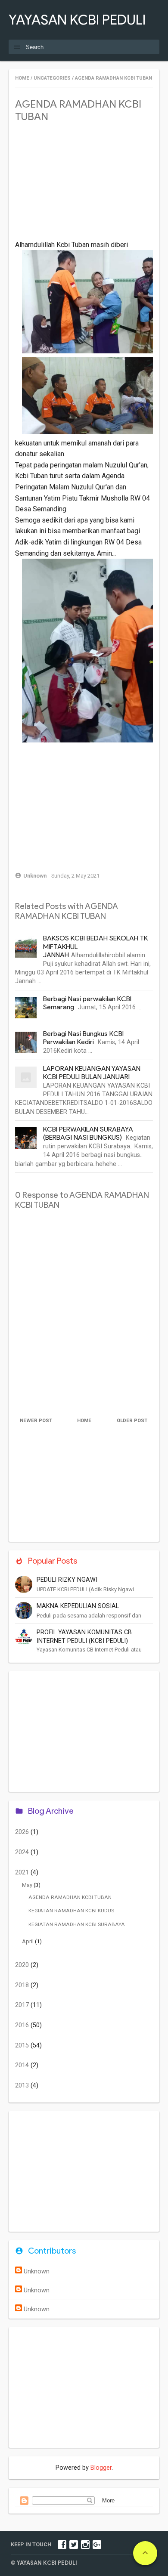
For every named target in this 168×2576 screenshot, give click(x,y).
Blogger (101, 2468)
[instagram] (85, 2544)
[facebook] (62, 2544)
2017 (23, 2005)
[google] (97, 2544)
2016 (23, 2025)
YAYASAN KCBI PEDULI (77, 20)
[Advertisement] (84, 186)
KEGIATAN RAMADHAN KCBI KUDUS (71, 1911)
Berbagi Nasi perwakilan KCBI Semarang (87, 1003)
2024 (23, 1852)
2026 (23, 1832)
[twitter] (74, 2544)
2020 (23, 1965)
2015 (23, 2046)
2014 (23, 2065)
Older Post (132, 1421)
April (28, 1941)
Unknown (37, 2271)
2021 (23, 1872)
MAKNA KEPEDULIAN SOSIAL (78, 1606)
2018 (23, 1985)
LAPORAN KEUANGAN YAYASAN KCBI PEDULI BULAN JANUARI (92, 1073)
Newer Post (36, 1421)
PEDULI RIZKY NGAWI (67, 1580)
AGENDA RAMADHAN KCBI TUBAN (70, 1897)
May (28, 1885)
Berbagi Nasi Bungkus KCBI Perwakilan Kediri (83, 1038)
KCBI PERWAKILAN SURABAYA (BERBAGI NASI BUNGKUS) (88, 1133)
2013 (23, 2086)
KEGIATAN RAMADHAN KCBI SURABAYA (77, 1924)
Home (22, 78)
